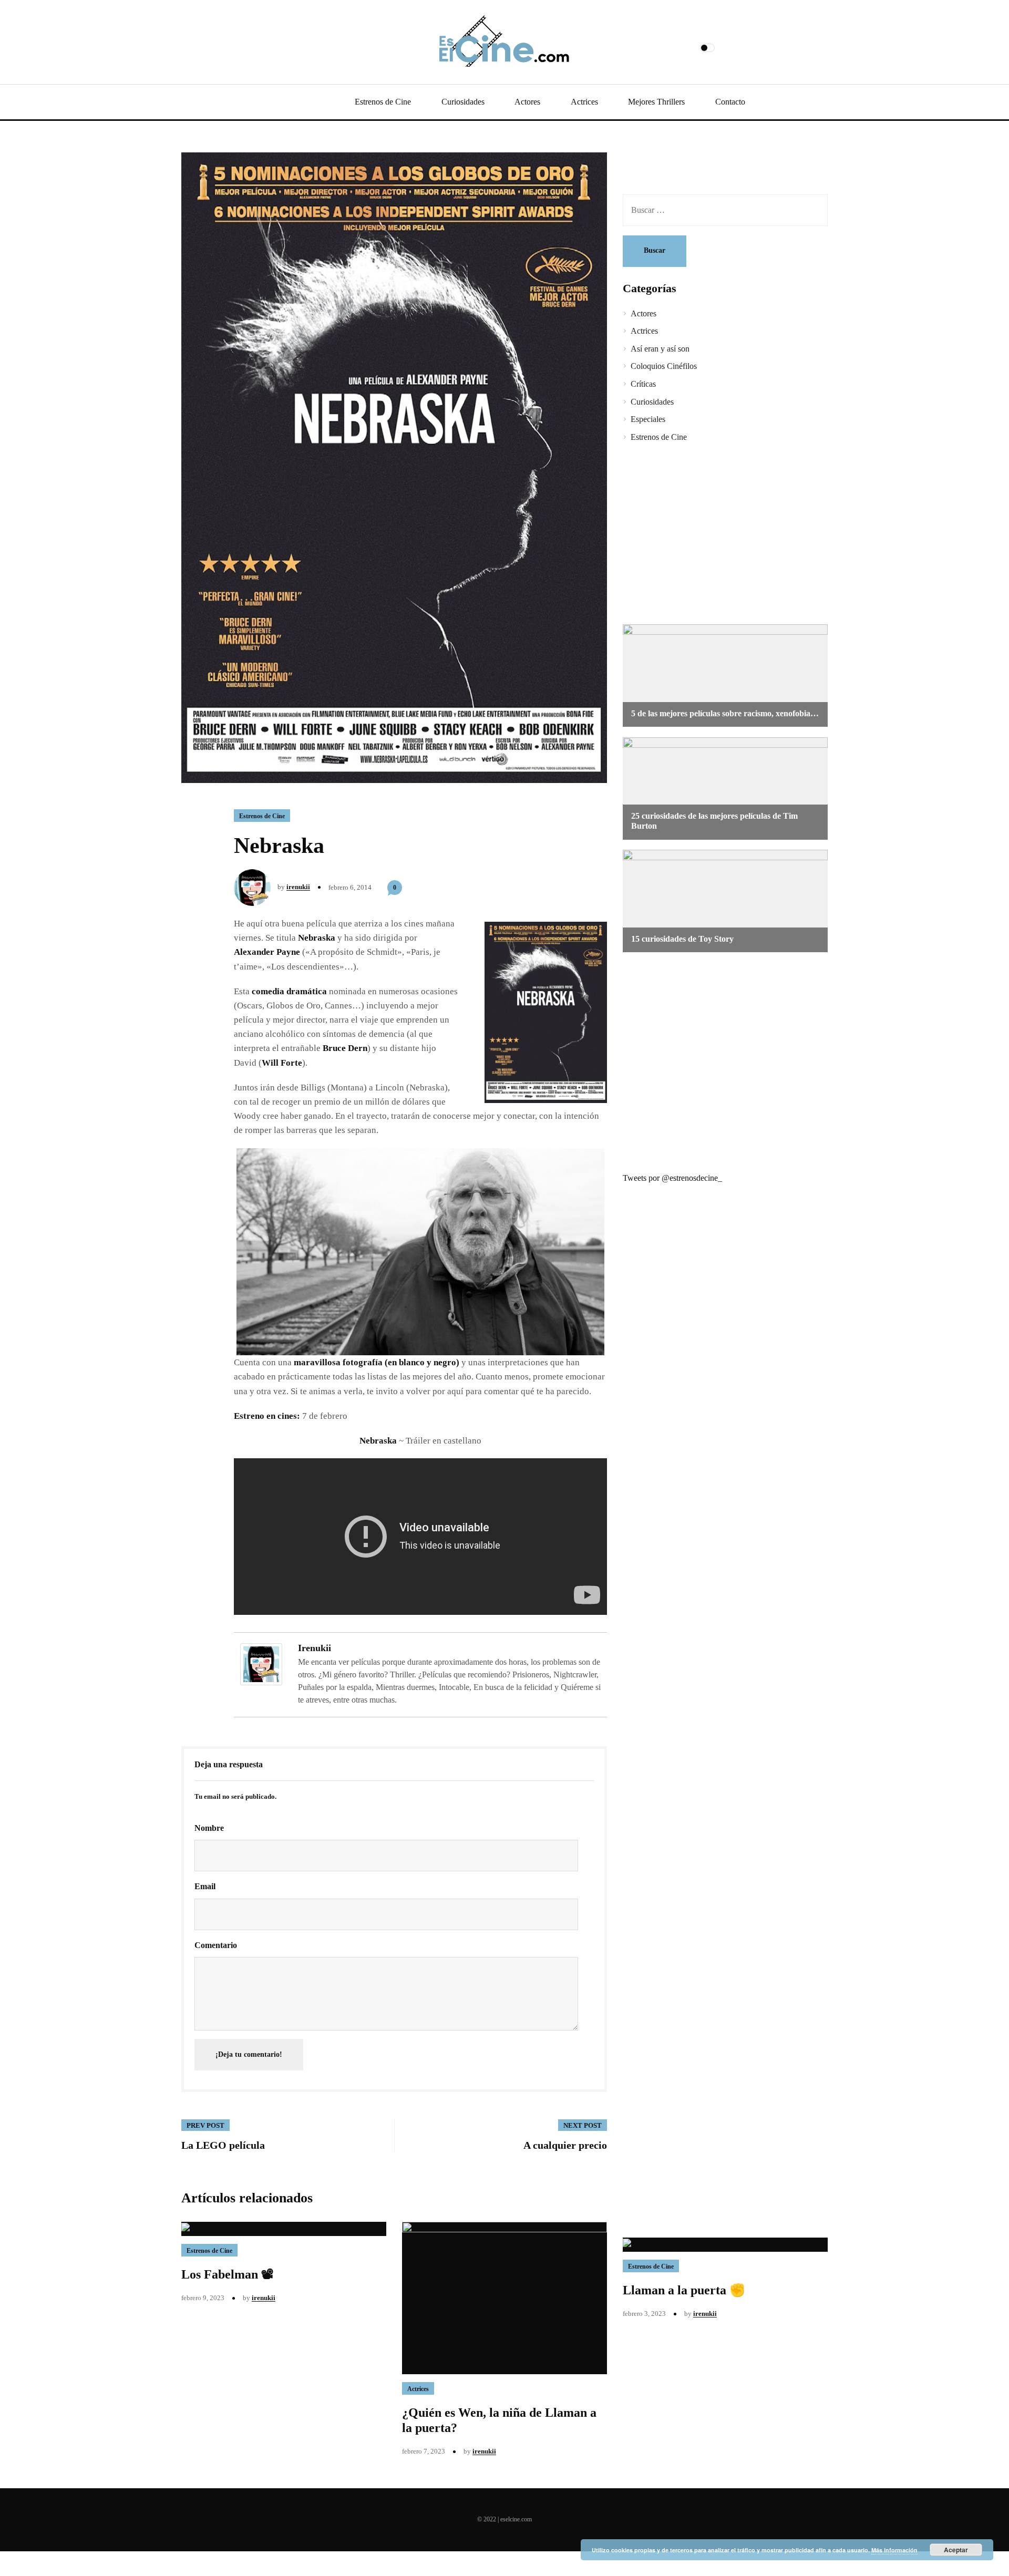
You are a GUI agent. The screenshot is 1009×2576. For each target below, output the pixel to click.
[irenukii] (261, 1663)
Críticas (643, 384)
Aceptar (956, 2550)
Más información (894, 2550)
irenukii (298, 887)
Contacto (730, 102)
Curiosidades (463, 102)
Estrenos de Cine (383, 102)
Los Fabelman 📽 (228, 2274)
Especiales (648, 419)
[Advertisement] (717, 535)
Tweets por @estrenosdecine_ (672, 1178)
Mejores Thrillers (656, 102)
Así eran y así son (660, 349)
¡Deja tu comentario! (249, 2054)
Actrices (584, 102)
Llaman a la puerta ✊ (684, 2290)
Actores (527, 102)
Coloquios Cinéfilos (664, 366)
